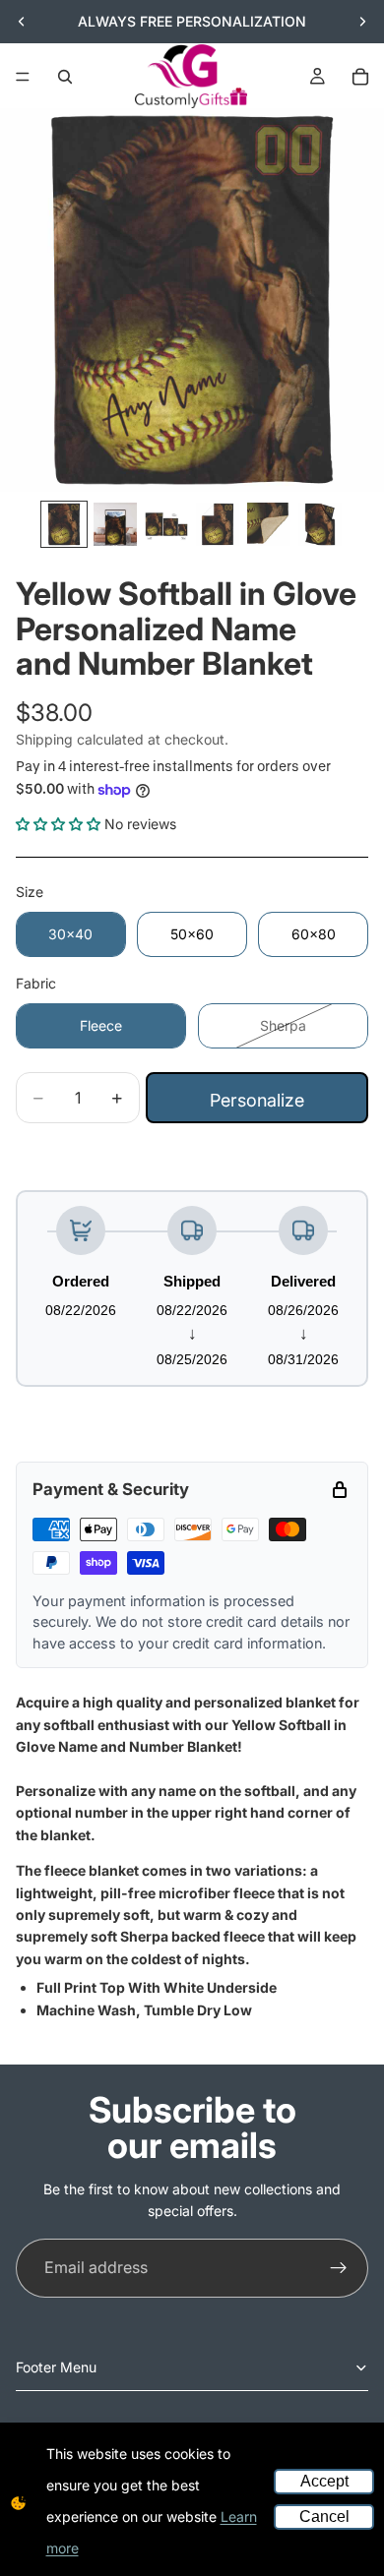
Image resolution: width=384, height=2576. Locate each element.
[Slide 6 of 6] (320, 524)
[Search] (65, 77)
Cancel (324, 2516)
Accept (324, 2481)
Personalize (257, 1100)
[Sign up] (339, 2268)
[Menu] (23, 77)
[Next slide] (362, 22)
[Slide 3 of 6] (166, 524)
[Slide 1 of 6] (64, 524)
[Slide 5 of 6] (269, 524)
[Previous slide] (22, 22)
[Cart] (360, 77)
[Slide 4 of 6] (218, 524)
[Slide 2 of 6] (115, 524)
